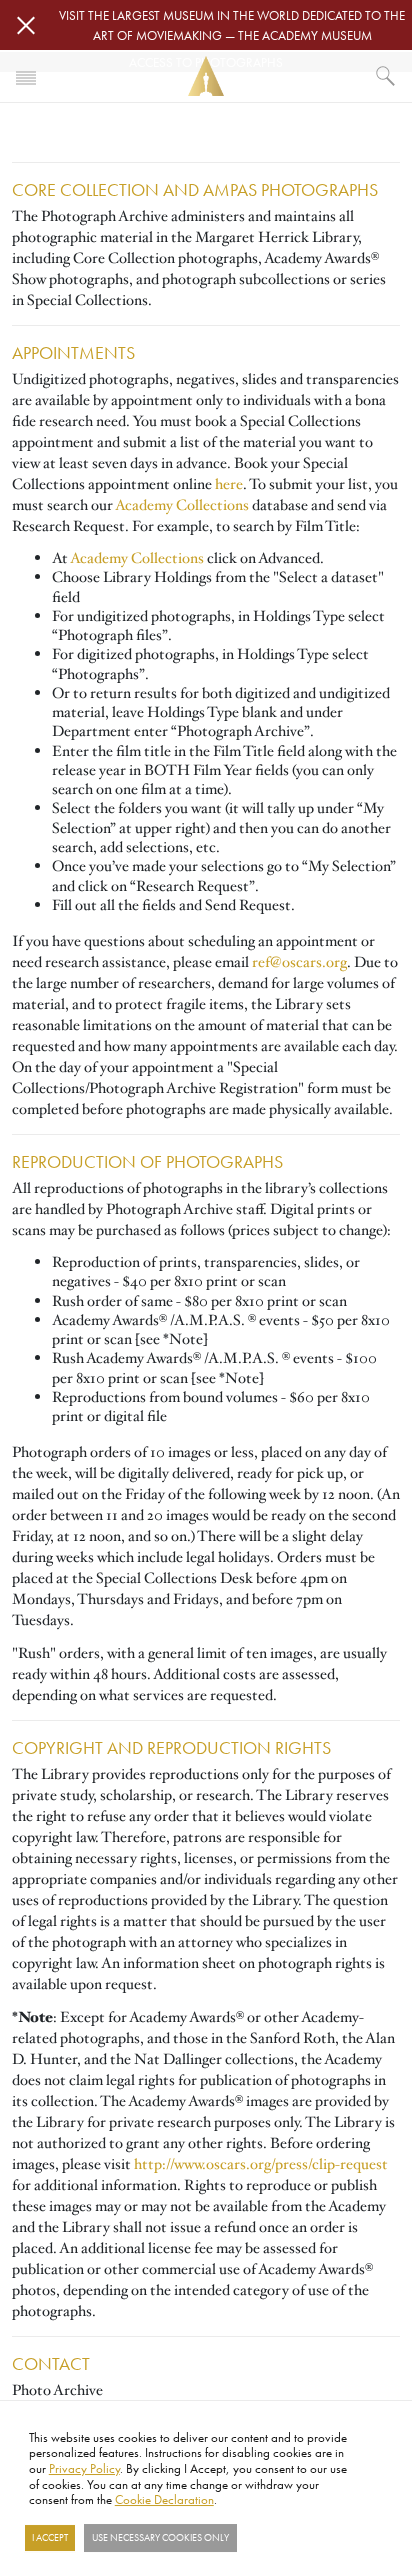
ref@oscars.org (299, 962)
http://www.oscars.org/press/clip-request (261, 2164)
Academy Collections (182, 505)
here (229, 484)
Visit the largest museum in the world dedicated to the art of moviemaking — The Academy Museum (232, 25)
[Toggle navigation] (26, 76)
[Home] (206, 76)
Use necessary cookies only (160, 2538)
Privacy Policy (84, 2468)
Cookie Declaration (164, 2499)
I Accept (50, 2538)
